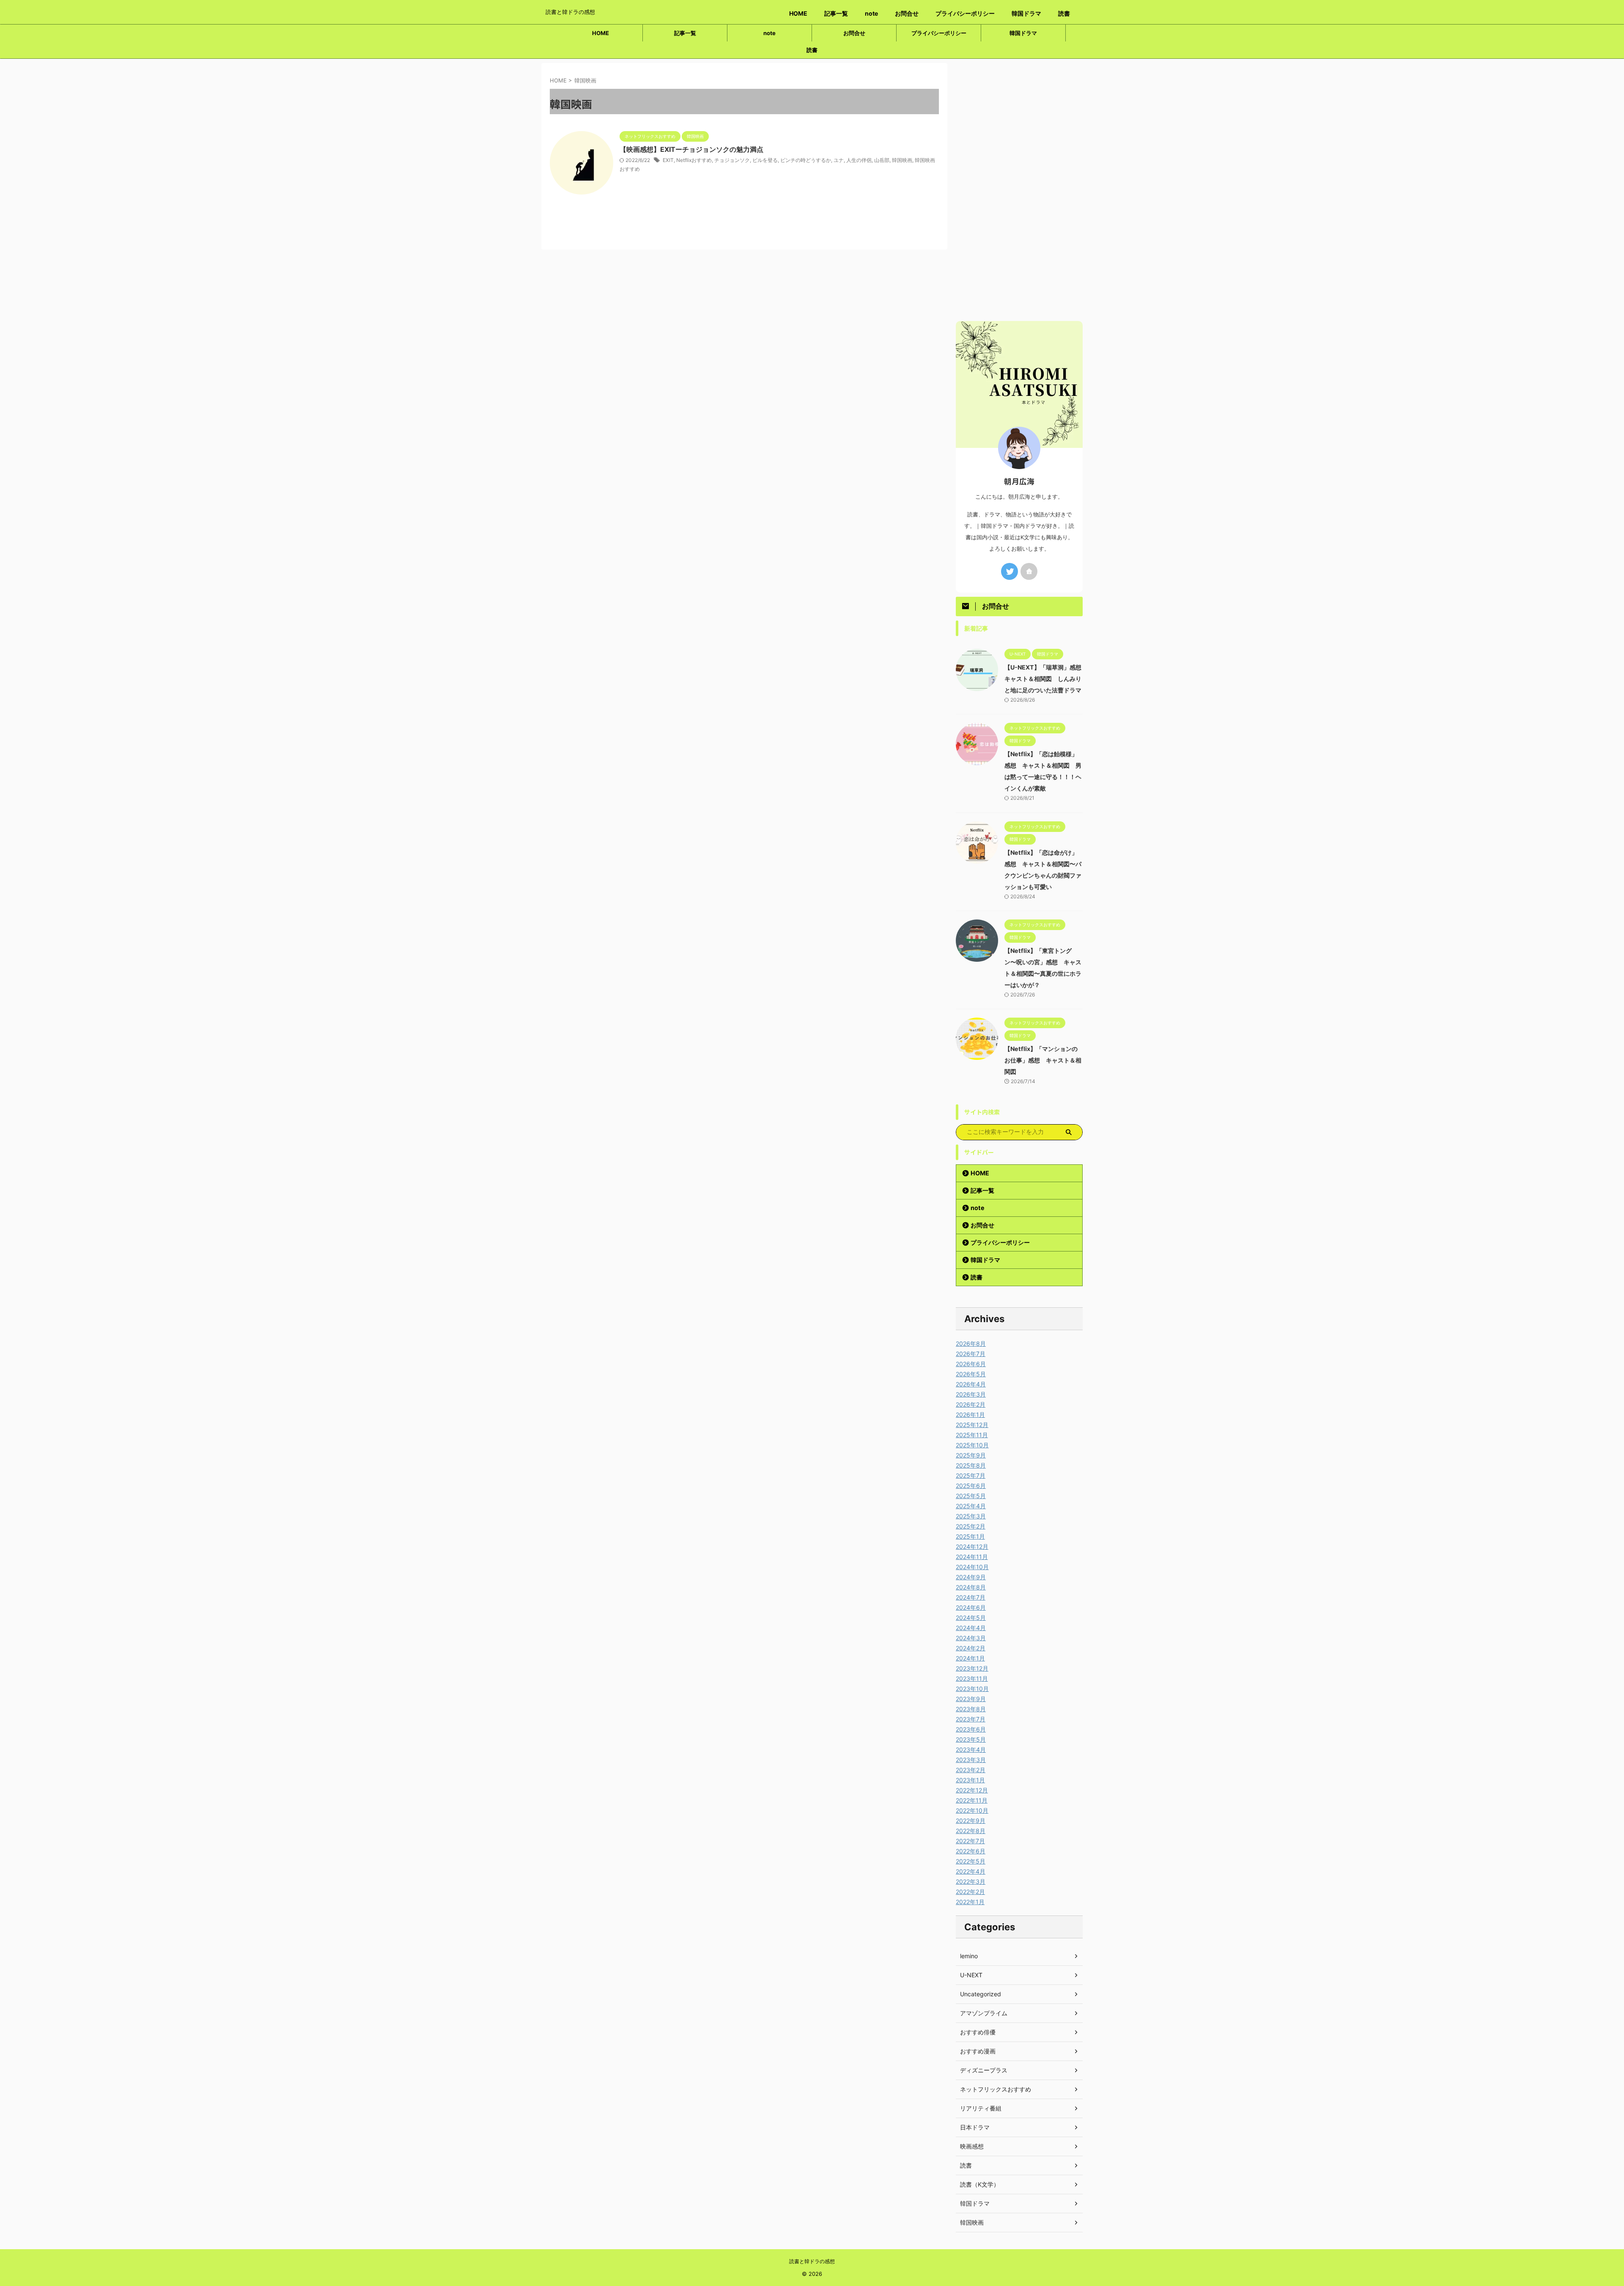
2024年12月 (972, 1546)
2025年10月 (972, 1445)
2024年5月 (971, 1618)
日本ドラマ (975, 2127)
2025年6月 (971, 1486)
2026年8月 (971, 1343)
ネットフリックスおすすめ (996, 2089)
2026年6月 (971, 1364)
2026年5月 (971, 1374)
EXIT (668, 160)
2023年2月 (971, 1770)
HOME (798, 13)
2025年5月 (971, 1496)
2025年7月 (971, 1475)
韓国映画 (902, 160)
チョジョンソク (732, 160)
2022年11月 (972, 1800)
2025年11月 (972, 1435)
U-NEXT (971, 1975)
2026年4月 (971, 1384)
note (871, 13)
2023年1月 (970, 1780)
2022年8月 (971, 1831)
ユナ (839, 160)
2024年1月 (970, 1658)
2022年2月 (970, 1892)
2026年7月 (971, 1354)
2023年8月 (971, 1709)
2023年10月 (972, 1689)
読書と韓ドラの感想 (812, 2261)
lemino (969, 1956)
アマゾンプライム (984, 2013)
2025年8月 (971, 1465)
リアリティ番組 (981, 2108)
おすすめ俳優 (978, 2032)
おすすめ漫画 (978, 2051)
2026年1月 (970, 1415)
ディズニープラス (984, 2070)
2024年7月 (971, 1597)
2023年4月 (971, 1749)
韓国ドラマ (1026, 13)
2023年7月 (971, 1719)
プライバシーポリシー (965, 13)
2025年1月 (970, 1536)
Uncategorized (981, 1994)
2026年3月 (971, 1394)
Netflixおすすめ (694, 160)
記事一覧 (836, 13)
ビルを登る (765, 160)
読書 (1064, 13)
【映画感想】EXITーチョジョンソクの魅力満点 (691, 149)
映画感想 (972, 2146)
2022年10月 (972, 1810)
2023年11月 (972, 1678)
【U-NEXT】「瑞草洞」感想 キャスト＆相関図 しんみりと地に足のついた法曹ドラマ (1046, 679)
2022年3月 (971, 1881)
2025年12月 (972, 1425)
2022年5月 (971, 1861)
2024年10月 (972, 1567)
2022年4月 (971, 1871)
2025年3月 (971, 1516)
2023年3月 (971, 1760)
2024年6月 (971, 1607)
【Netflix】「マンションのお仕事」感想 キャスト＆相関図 (1043, 1060)
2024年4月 (971, 1628)
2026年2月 (971, 1404)
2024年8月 (971, 1587)
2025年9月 (971, 1455)
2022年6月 (971, 1851)
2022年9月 (971, 1821)
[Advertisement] (1019, 190)
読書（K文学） (980, 2184)
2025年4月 (971, 1506)
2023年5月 (971, 1739)
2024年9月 (971, 1577)
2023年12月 (972, 1668)
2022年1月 (970, 1902)
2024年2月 (971, 1648)
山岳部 (882, 160)
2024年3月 (971, 1638)
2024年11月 (972, 1557)
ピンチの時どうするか (806, 160)
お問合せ (907, 13)
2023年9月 (971, 1699)
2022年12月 (972, 1790)
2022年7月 (970, 1841)
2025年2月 (971, 1526)
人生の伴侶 (859, 160)
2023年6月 (971, 1729)
